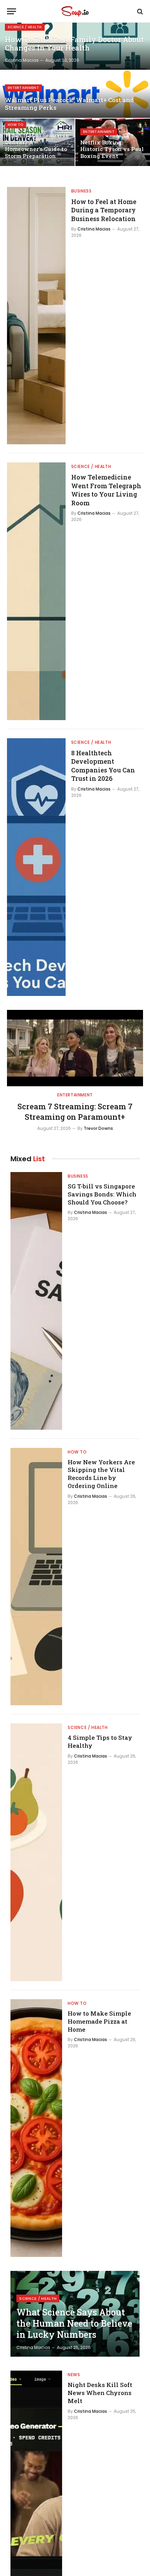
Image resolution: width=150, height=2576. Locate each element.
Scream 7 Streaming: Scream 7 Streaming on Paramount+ (75, 1112)
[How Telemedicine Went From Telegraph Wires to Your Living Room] (36, 591)
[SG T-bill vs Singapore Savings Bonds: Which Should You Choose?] (36, 1301)
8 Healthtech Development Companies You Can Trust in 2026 (103, 766)
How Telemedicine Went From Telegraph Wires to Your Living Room (106, 490)
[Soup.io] (75, 11)
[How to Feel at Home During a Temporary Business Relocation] (36, 316)
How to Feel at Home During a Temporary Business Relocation (104, 210)
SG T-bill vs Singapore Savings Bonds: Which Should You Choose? (102, 1194)
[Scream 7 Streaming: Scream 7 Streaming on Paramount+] (75, 1048)
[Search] (139, 11)
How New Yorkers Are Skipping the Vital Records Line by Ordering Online (101, 1474)
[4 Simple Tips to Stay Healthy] (36, 1852)
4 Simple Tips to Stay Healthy (100, 1742)
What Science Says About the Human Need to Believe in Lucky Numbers (74, 2323)
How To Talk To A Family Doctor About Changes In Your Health (74, 44)
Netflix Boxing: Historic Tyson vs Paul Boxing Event (112, 149)
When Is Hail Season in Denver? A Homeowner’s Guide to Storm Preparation (37, 146)
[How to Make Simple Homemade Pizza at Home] (36, 2128)
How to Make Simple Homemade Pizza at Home (99, 2021)
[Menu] (12, 11)
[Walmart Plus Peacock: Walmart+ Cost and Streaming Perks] (75, 94)
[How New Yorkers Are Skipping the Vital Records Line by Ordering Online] (36, 1577)
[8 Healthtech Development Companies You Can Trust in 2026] (36, 867)
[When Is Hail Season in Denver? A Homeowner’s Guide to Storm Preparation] (37, 142)
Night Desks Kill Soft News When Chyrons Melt (100, 2393)
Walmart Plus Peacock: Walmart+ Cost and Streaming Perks (69, 104)
